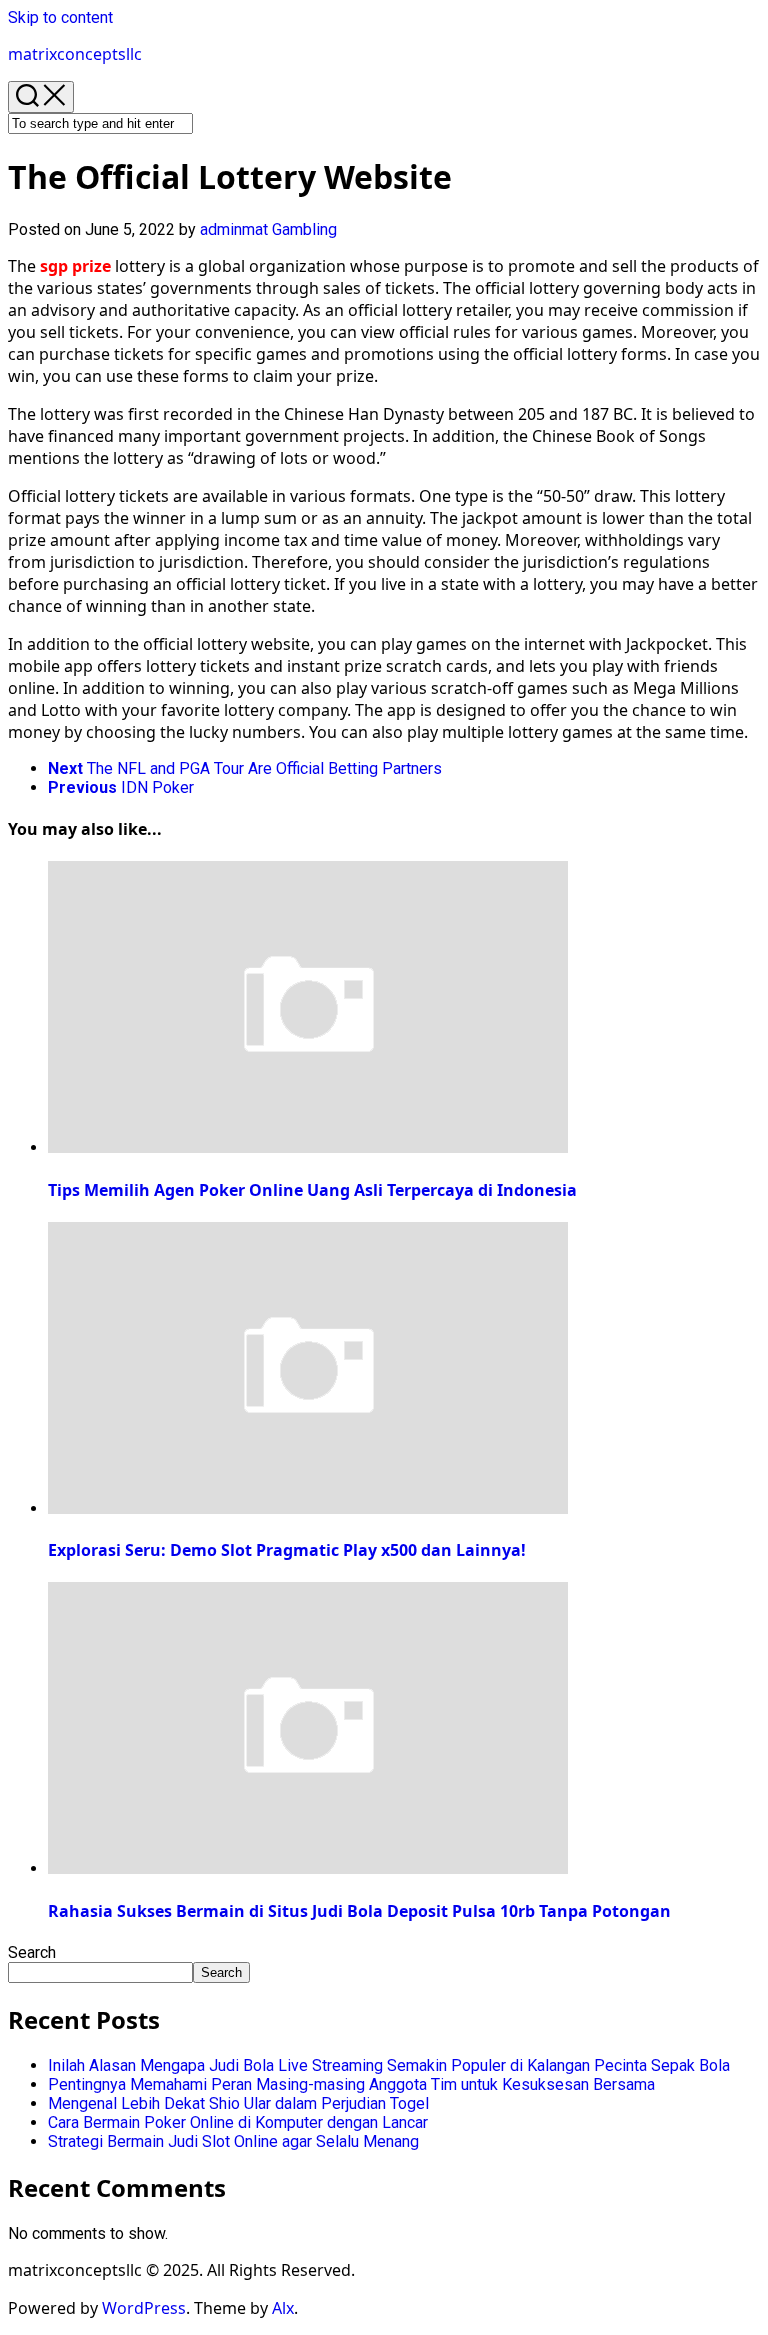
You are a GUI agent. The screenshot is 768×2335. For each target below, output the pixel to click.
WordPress (144, 2308)
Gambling (304, 229)
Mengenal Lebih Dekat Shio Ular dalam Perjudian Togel (238, 2103)
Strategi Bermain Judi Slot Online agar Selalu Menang (233, 2141)
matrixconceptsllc (75, 54)
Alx (283, 2308)
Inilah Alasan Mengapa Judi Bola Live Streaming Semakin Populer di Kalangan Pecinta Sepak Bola (389, 2065)
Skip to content (60, 17)
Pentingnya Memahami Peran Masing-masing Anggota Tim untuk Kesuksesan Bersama (351, 2084)
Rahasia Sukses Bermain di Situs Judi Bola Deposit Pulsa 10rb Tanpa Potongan (359, 1911)
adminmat (234, 229)
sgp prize (75, 266)
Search (32, 1952)
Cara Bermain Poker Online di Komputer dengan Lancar (238, 2122)
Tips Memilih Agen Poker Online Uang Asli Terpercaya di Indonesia (312, 1190)
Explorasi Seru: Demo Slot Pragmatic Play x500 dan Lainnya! (287, 1550)
